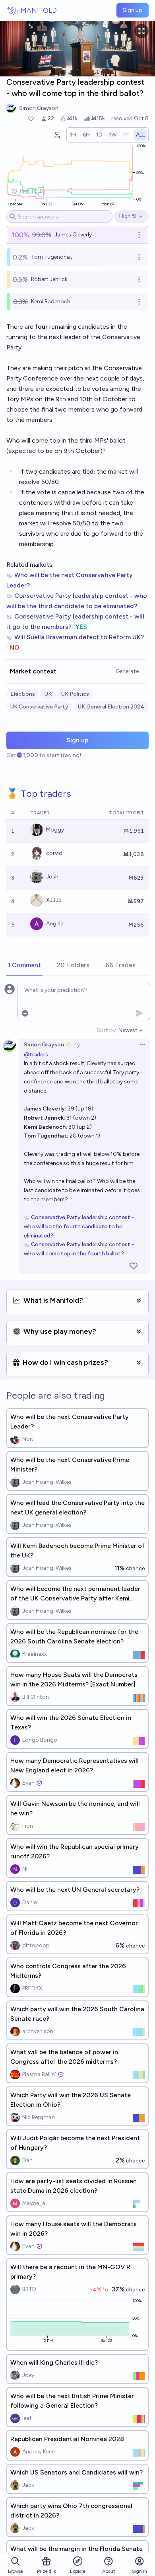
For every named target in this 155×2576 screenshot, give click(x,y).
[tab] (24, 966)
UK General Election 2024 (111, 707)
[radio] (73, 135)
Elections (23, 694)
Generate (127, 671)
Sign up (133, 10)
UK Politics (75, 694)
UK (48, 694)
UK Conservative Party (39, 707)
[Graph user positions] (57, 135)
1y (77, 1045)
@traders (36, 1055)
